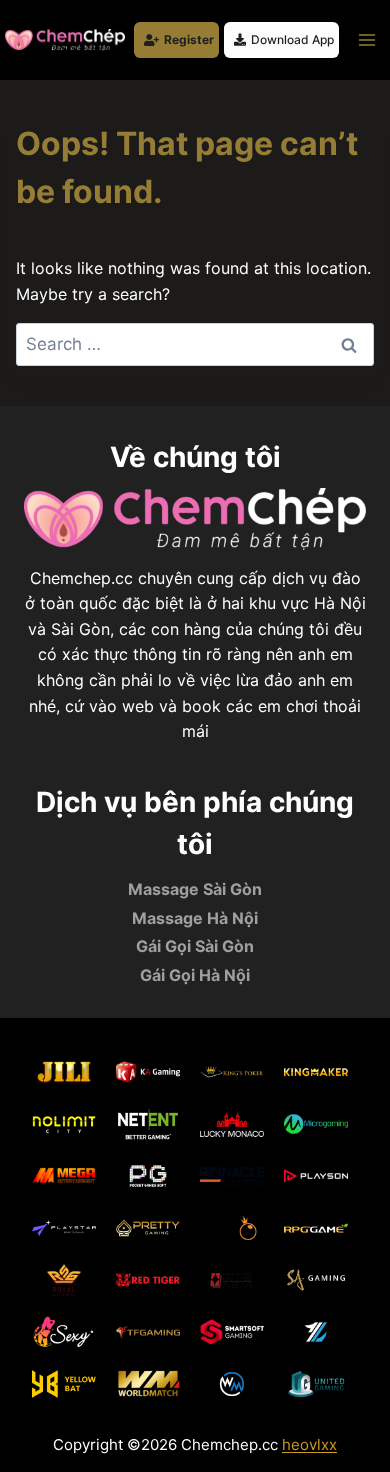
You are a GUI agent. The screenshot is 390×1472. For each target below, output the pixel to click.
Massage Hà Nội (195, 918)
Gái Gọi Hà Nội (195, 975)
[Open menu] (366, 39)
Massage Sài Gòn (195, 889)
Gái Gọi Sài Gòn (195, 946)
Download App (292, 39)
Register (189, 39)
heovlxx (309, 1444)
